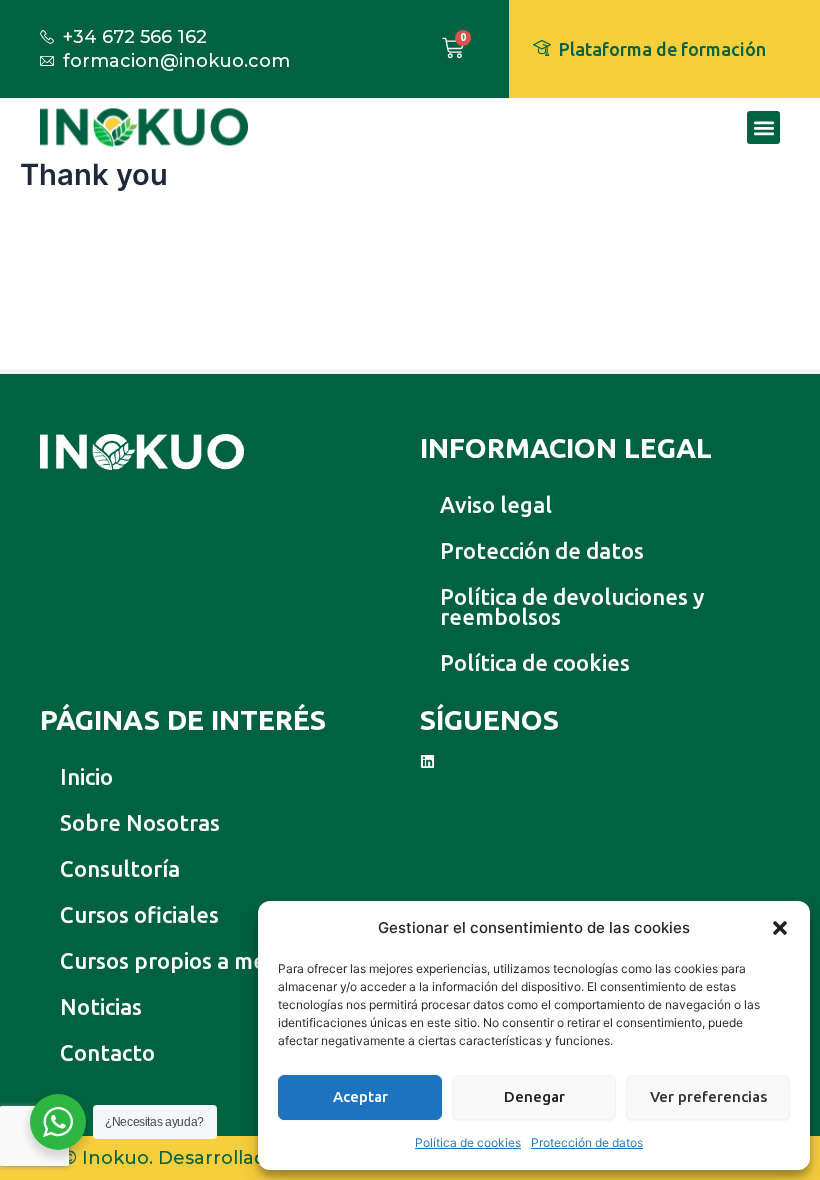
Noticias (101, 1006)
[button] (780, 928)
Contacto (107, 1052)
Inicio (86, 776)
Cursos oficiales (139, 914)
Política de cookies (468, 1142)
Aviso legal (496, 504)
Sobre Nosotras (140, 822)
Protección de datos (587, 1142)
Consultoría (120, 868)
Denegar (534, 1096)
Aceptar (360, 1096)
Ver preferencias (708, 1096)
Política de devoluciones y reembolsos (572, 606)
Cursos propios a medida (184, 960)
